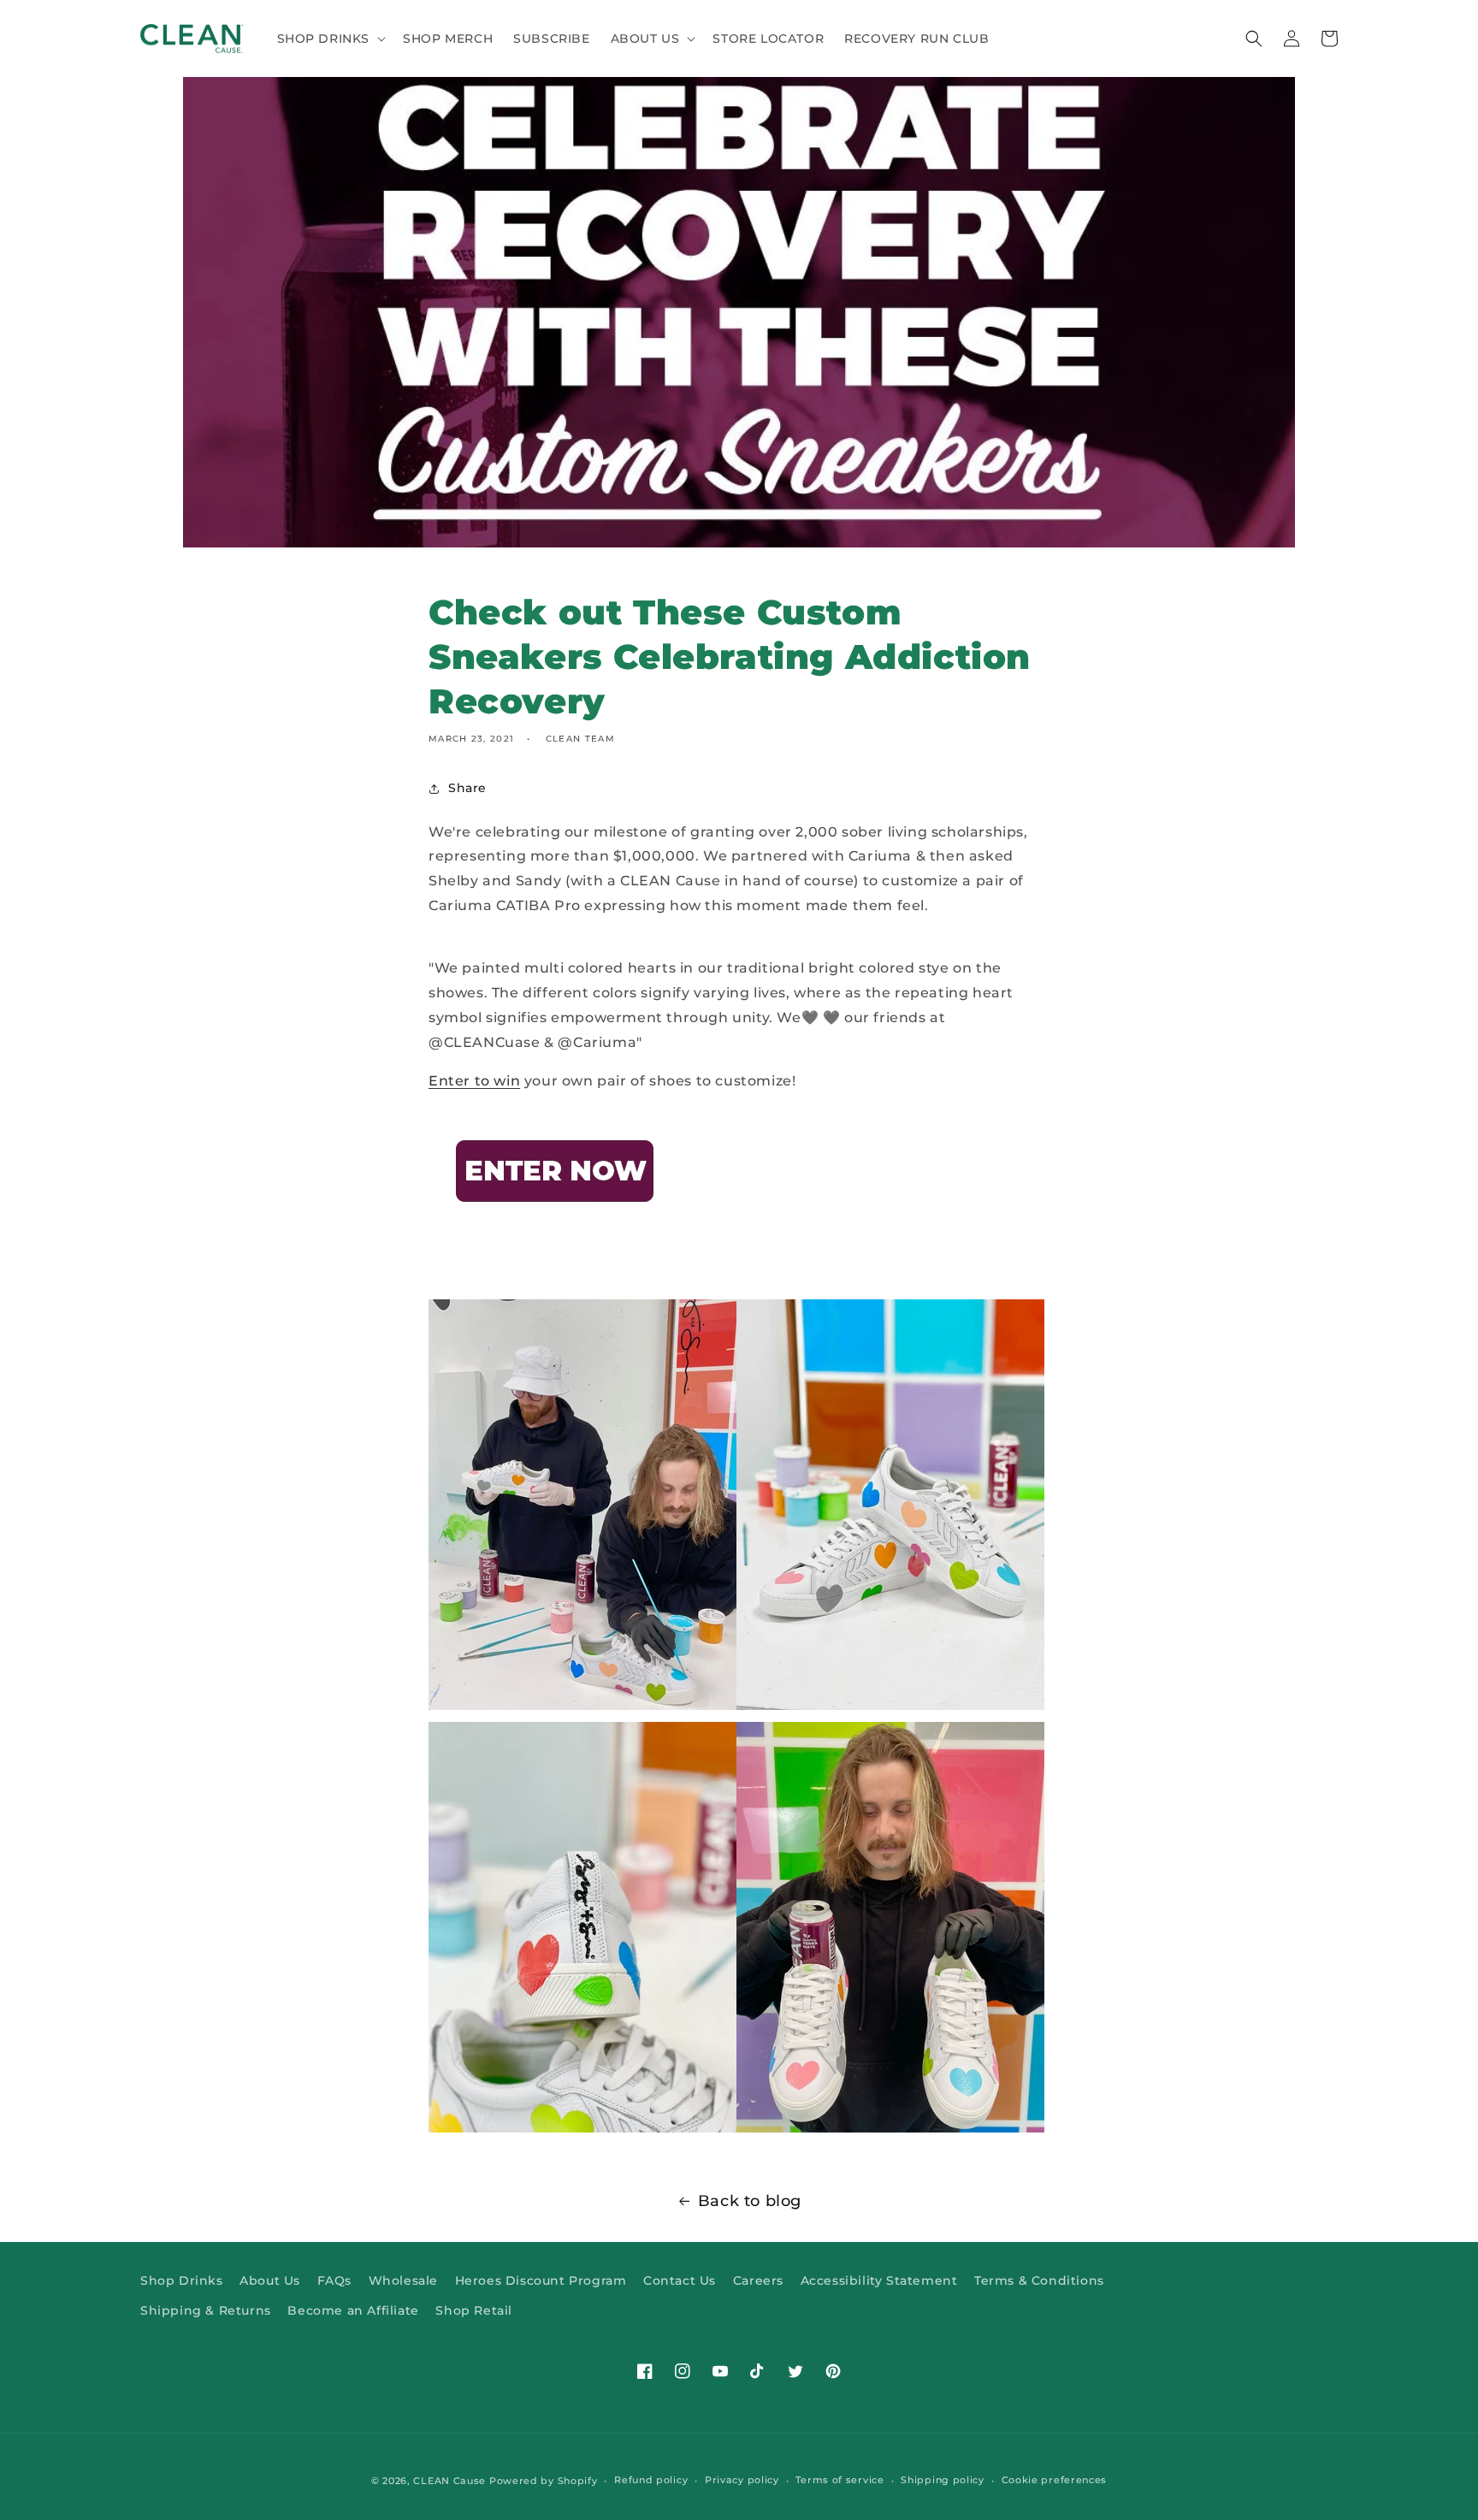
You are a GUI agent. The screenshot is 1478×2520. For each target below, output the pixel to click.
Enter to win (474, 1081)
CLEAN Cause (449, 2481)
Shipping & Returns (206, 2310)
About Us (270, 2280)
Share (467, 788)
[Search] (1254, 38)
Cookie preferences (1055, 2480)
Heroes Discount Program (541, 2280)
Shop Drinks (182, 2280)
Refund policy (651, 2480)
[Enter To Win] (557, 1234)
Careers (758, 2280)
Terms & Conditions (1039, 2280)
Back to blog (750, 2201)
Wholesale (403, 2280)
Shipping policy (943, 2480)
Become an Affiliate (353, 2310)
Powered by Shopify (544, 2481)
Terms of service (840, 2480)
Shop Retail (474, 2310)
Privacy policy (742, 2480)
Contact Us (680, 2280)
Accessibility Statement (879, 2280)
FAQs (334, 2280)
